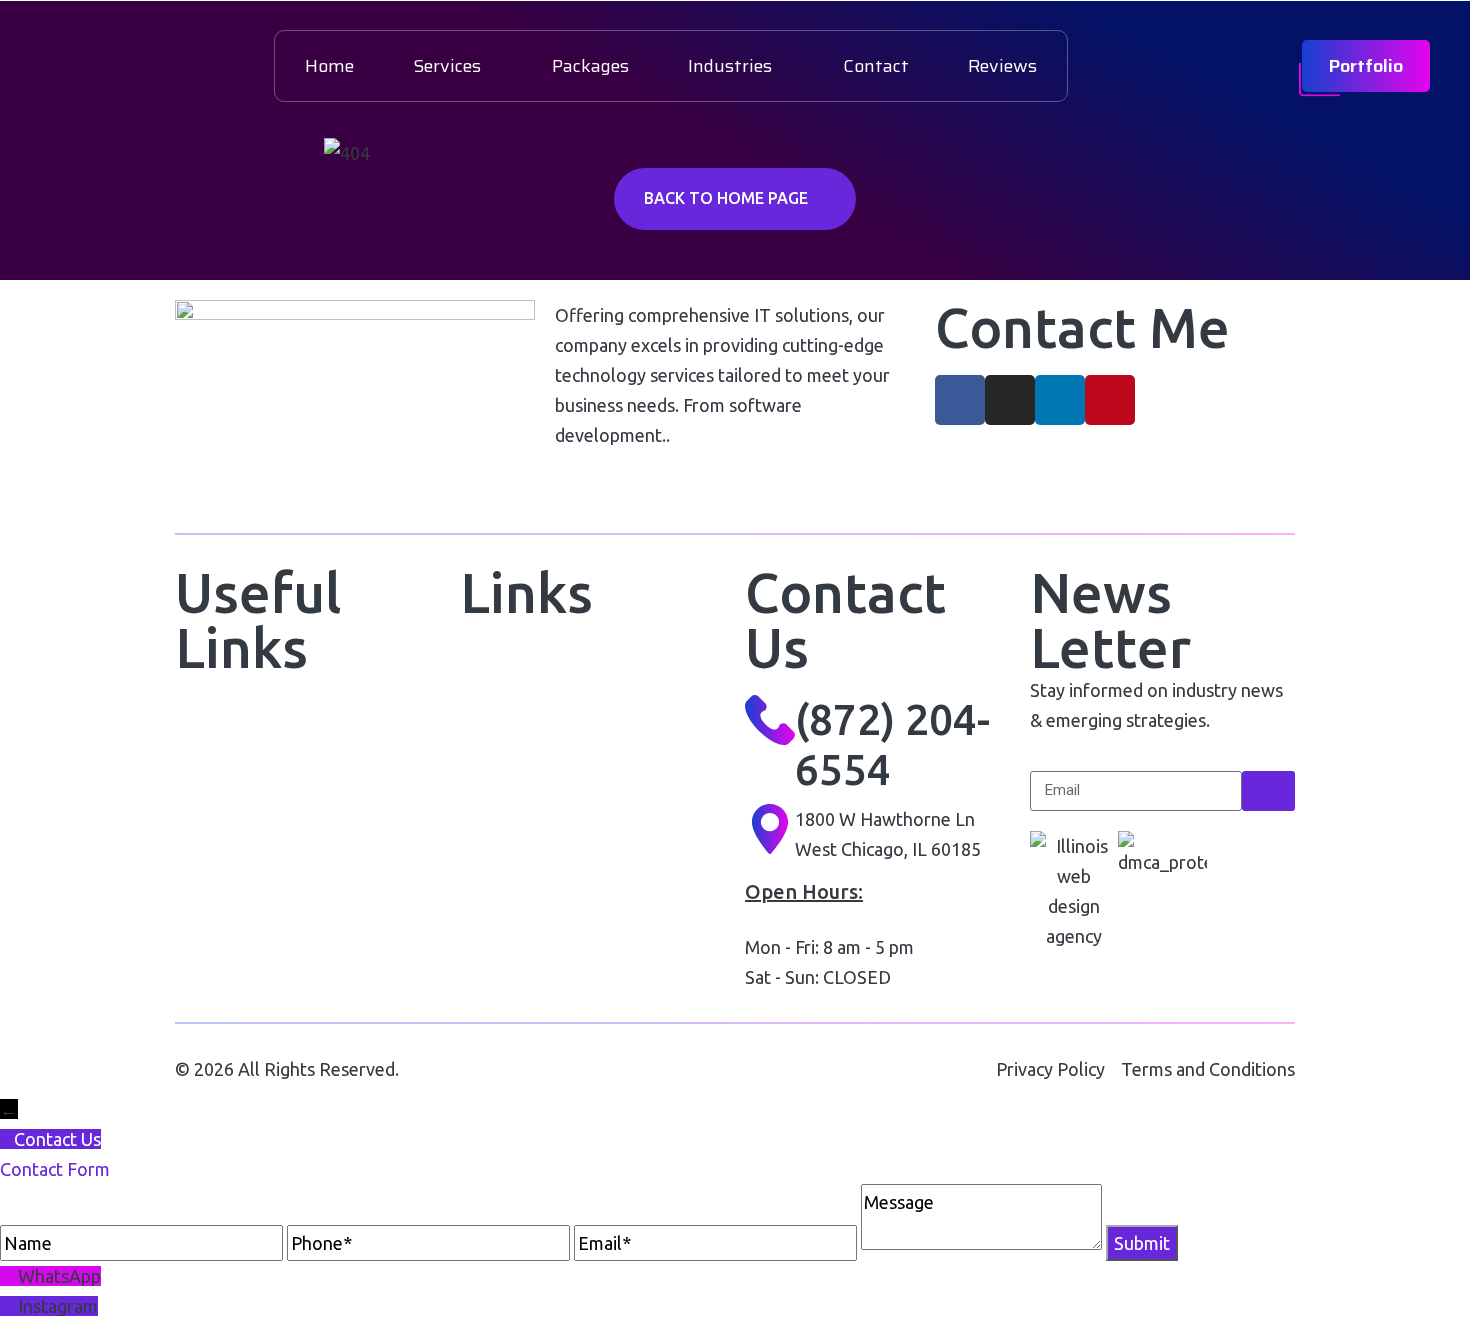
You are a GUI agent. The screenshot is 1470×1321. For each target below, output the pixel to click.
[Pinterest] (1110, 400)
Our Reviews (510, 766)
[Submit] (1268, 791)
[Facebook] (960, 400)
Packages (590, 66)
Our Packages (515, 715)
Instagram (58, 1306)
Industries (730, 66)
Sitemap (493, 868)
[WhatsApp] (9, 1276)
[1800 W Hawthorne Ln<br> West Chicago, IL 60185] (770, 829)
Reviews (1002, 66)
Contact (876, 66)
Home (329, 66)
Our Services (226, 821)
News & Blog (225, 872)
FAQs (480, 817)
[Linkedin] (1060, 400)
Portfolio (1366, 66)
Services (447, 66)
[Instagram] (1010, 400)
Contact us (218, 923)
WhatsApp (59, 1276)
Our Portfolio (510, 664)
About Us (211, 770)
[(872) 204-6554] (770, 720)
